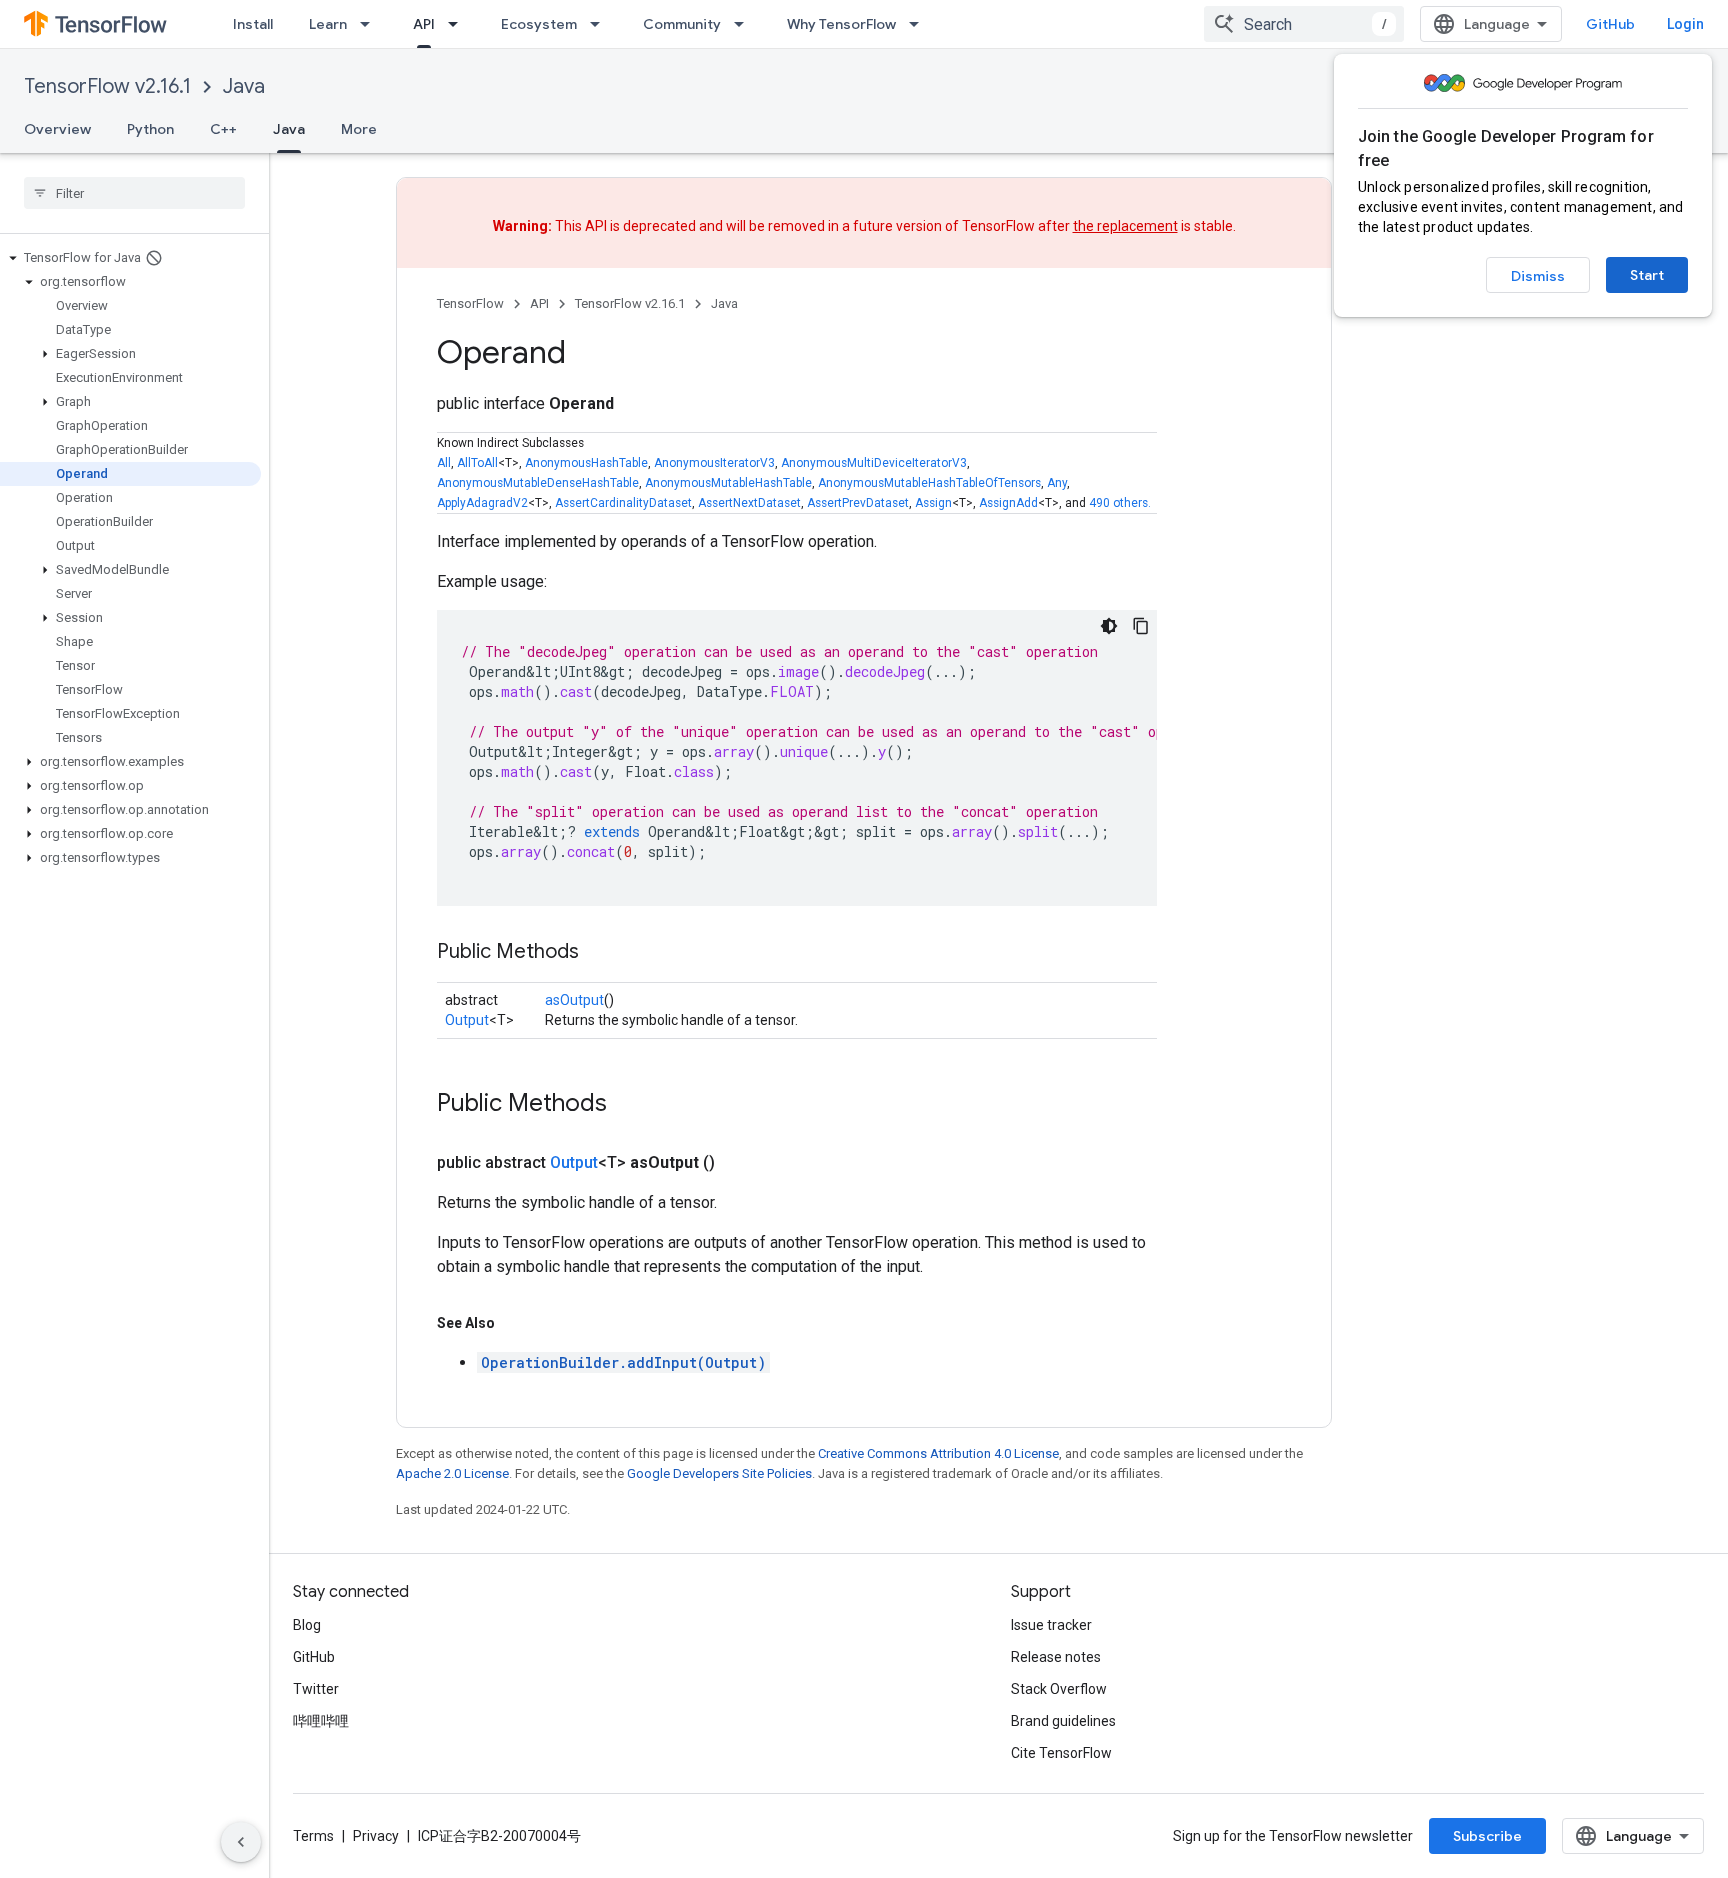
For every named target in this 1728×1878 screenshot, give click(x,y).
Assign (933, 503)
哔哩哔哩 (321, 1721)
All (444, 463)
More (359, 129)
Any (1057, 483)
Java (244, 86)
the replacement (1125, 226)
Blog (307, 1625)
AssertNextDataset (749, 503)
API (424, 24)
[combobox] (1304, 24)
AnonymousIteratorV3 (714, 463)
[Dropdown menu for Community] (745, 24)
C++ (223, 129)
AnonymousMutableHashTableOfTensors (929, 483)
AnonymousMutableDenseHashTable (538, 483)
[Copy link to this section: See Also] (515, 1323)
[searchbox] (134, 193)
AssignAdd (1008, 503)
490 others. (1120, 503)
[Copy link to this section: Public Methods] (599, 953)
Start (1647, 275)
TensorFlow (470, 303)
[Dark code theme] (1109, 626)
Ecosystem (539, 24)
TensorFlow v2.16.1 (107, 86)
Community (682, 24)
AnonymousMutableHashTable (728, 483)
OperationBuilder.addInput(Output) (623, 1362)
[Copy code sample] (1141, 626)
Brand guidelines (1063, 1721)
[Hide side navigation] (241, 1842)
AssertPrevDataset (858, 503)
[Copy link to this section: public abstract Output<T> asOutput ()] (739, 1163)
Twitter (316, 1689)
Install (253, 24)
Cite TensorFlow (1061, 1753)
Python (150, 129)
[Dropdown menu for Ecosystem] (601, 24)
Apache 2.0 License (452, 1473)
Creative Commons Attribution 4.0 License (938, 1453)
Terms (313, 1836)
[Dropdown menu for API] (459, 24)
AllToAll (477, 463)
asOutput (574, 1000)
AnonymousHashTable (586, 463)
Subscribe (1487, 1836)
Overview (57, 129)
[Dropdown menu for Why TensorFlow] (920, 24)
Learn (328, 24)
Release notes (1056, 1657)
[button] (130, 258)
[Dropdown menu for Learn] (371, 24)
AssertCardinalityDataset (623, 503)
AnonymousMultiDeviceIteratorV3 (874, 463)
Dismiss (1538, 276)
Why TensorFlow (841, 24)
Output (467, 1020)
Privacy (376, 1836)
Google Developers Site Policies (719, 1473)
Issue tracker (1051, 1625)
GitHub (1610, 24)
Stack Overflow (1059, 1689)
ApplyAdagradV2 (482, 503)
